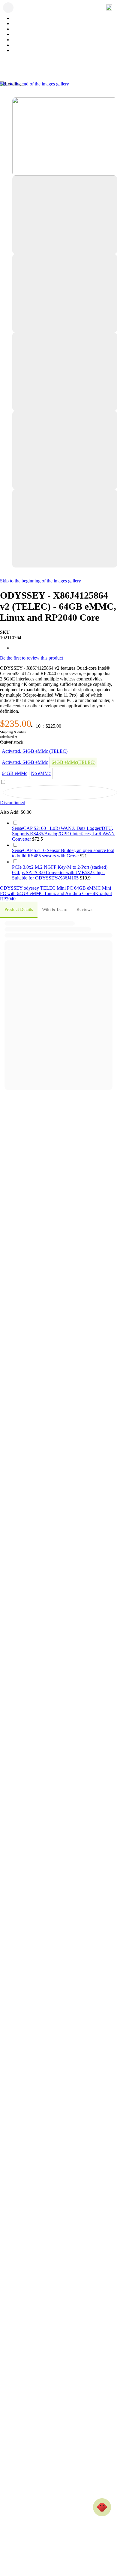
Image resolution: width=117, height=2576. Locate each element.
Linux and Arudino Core (69, 893)
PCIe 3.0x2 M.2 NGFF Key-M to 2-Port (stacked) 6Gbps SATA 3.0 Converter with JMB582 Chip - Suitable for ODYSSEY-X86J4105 (60, 872)
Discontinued (13, 803)
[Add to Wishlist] (60, 793)
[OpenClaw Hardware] (102, 2507)
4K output (102, 893)
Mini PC (65, 888)
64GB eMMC (88, 888)
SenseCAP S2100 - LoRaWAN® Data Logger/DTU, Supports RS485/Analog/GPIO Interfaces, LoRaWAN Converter (63, 834)
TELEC (48, 888)
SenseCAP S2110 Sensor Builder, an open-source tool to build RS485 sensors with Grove (63, 853)
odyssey (32, 888)
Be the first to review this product (31, 658)
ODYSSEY (12, 888)
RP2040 (8, 899)
